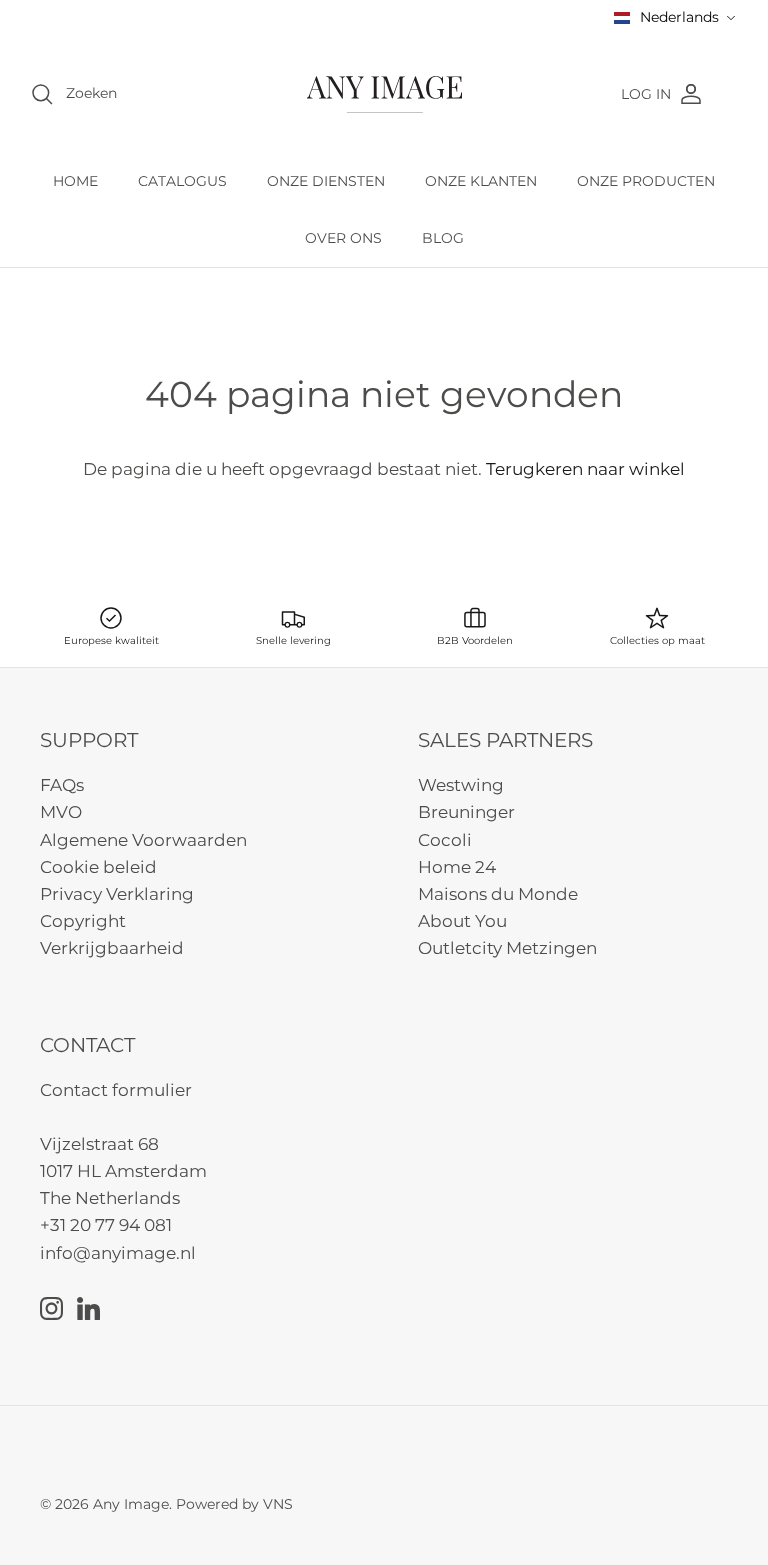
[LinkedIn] (88, 1308)
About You (462, 921)
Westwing (461, 785)
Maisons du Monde (498, 894)
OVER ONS (343, 238)
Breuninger (466, 812)
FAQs (62, 785)
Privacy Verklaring (117, 894)
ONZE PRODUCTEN (646, 181)
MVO (61, 812)
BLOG (443, 238)
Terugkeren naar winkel (585, 469)
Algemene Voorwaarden (143, 840)
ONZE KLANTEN (481, 181)
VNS (278, 1504)
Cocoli (445, 840)
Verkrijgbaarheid (112, 948)
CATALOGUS (182, 181)
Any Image (131, 1504)
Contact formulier (116, 1090)
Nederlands (679, 17)
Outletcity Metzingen (507, 948)
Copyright (83, 921)
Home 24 (457, 867)
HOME (75, 181)
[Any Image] (384, 94)
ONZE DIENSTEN (326, 181)
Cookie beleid (98, 867)
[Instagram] (51, 1308)
